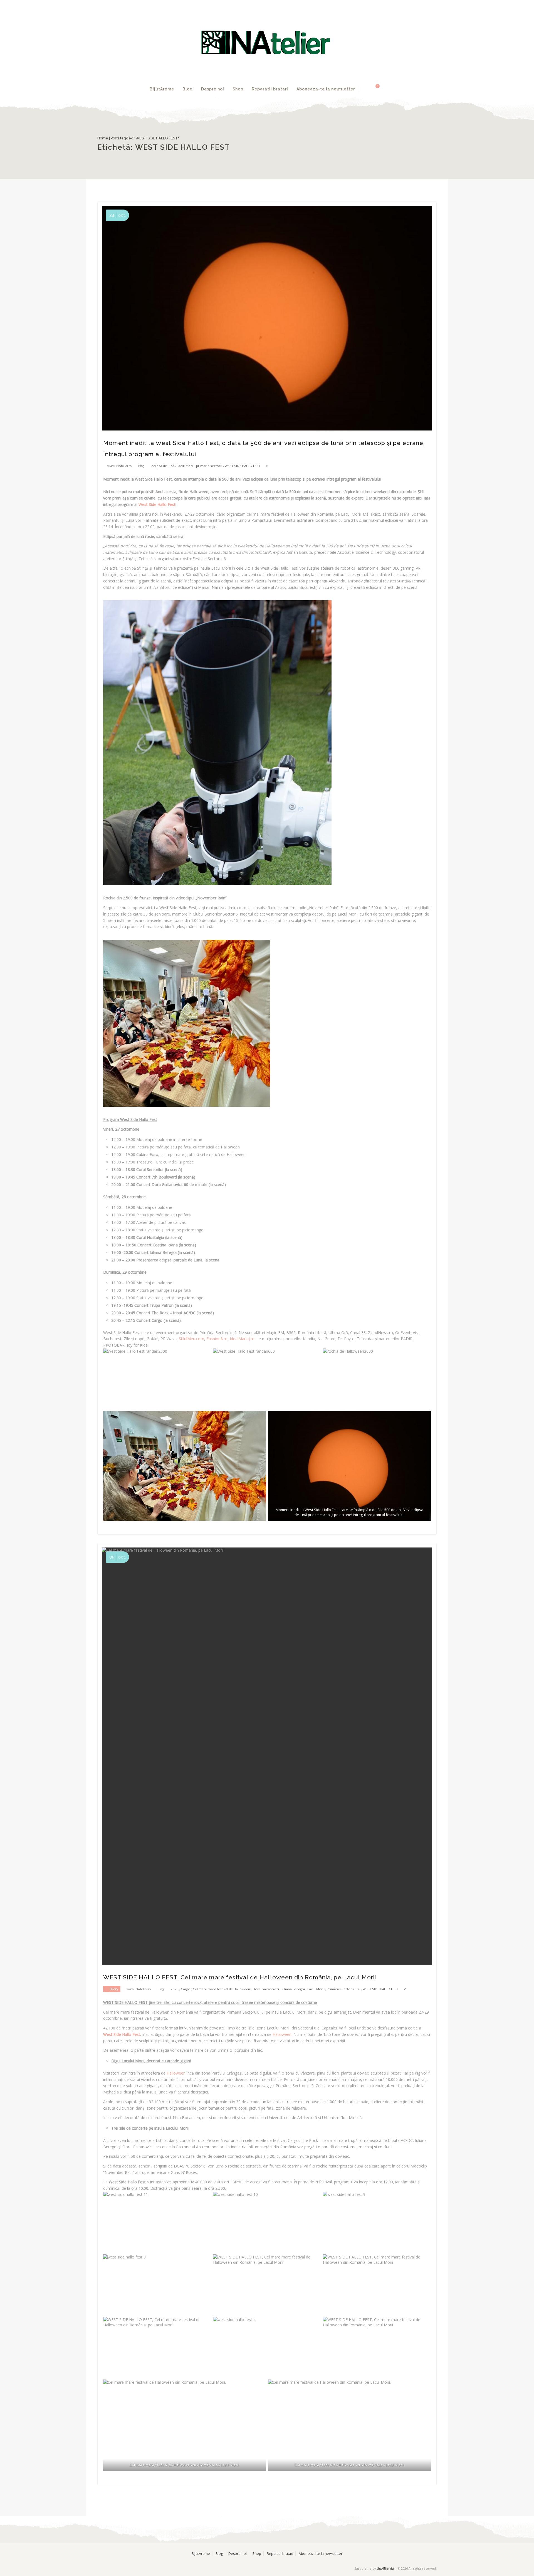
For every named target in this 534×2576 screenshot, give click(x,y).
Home (103, 138)
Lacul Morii (185, 466)
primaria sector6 (209, 466)
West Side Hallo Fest (157, 504)
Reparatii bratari (270, 89)
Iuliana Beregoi (293, 1989)
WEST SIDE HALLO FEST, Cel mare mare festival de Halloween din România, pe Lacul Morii (240, 1977)
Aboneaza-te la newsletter (326, 89)
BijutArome (162, 89)
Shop (238, 89)
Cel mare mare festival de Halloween (221, 1989)
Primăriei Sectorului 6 (343, 1989)
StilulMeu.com (191, 1339)
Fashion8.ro (217, 1339)
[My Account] (365, 89)
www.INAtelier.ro (119, 466)
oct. (118, 215)
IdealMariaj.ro (242, 1339)
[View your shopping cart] (374, 89)
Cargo (186, 1989)
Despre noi (213, 89)
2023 (174, 1989)
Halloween (177, 2073)
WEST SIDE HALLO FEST (243, 466)
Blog (188, 89)
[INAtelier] (267, 40)
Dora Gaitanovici (266, 1989)
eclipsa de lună (163, 466)
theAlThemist (385, 2568)
